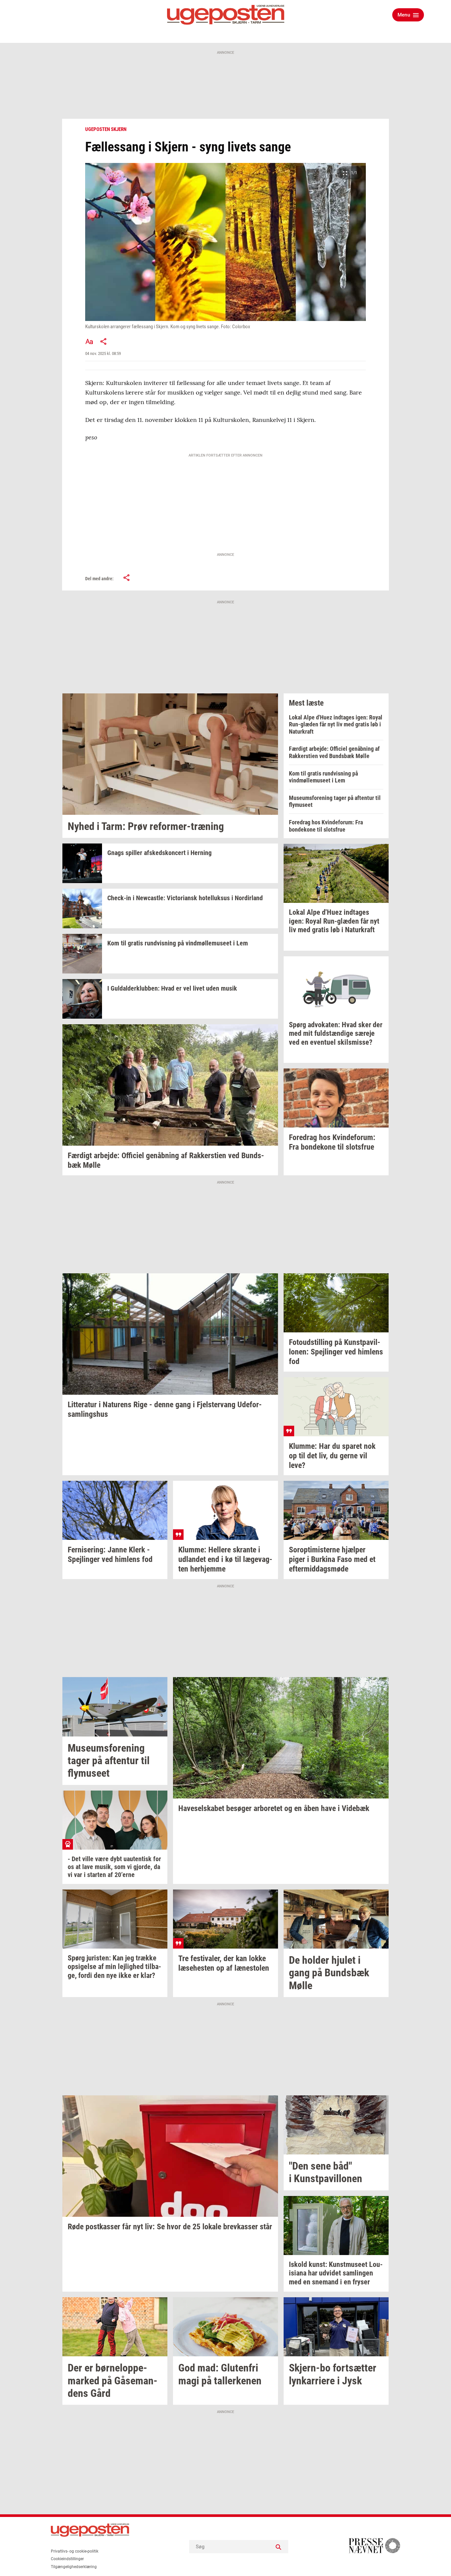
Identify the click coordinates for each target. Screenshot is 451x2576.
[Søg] (278, 2547)
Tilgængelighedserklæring (74, 2567)
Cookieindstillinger (67, 2559)
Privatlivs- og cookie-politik (75, 2551)
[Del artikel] (104, 341)
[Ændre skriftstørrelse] (89, 341)
